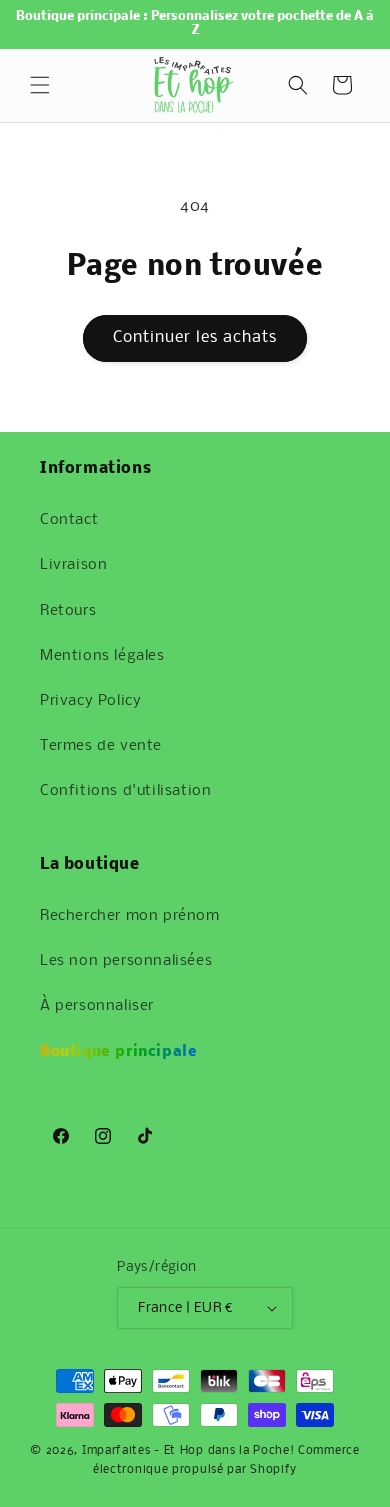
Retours (68, 611)
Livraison (73, 565)
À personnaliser (97, 1006)
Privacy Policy (90, 701)
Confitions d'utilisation (125, 791)
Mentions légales (102, 656)
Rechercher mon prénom (130, 916)
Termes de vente (101, 746)
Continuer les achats (195, 337)
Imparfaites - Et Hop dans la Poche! (188, 1451)
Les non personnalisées (126, 961)
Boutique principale (118, 1052)
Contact (69, 520)
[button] (40, 85)
